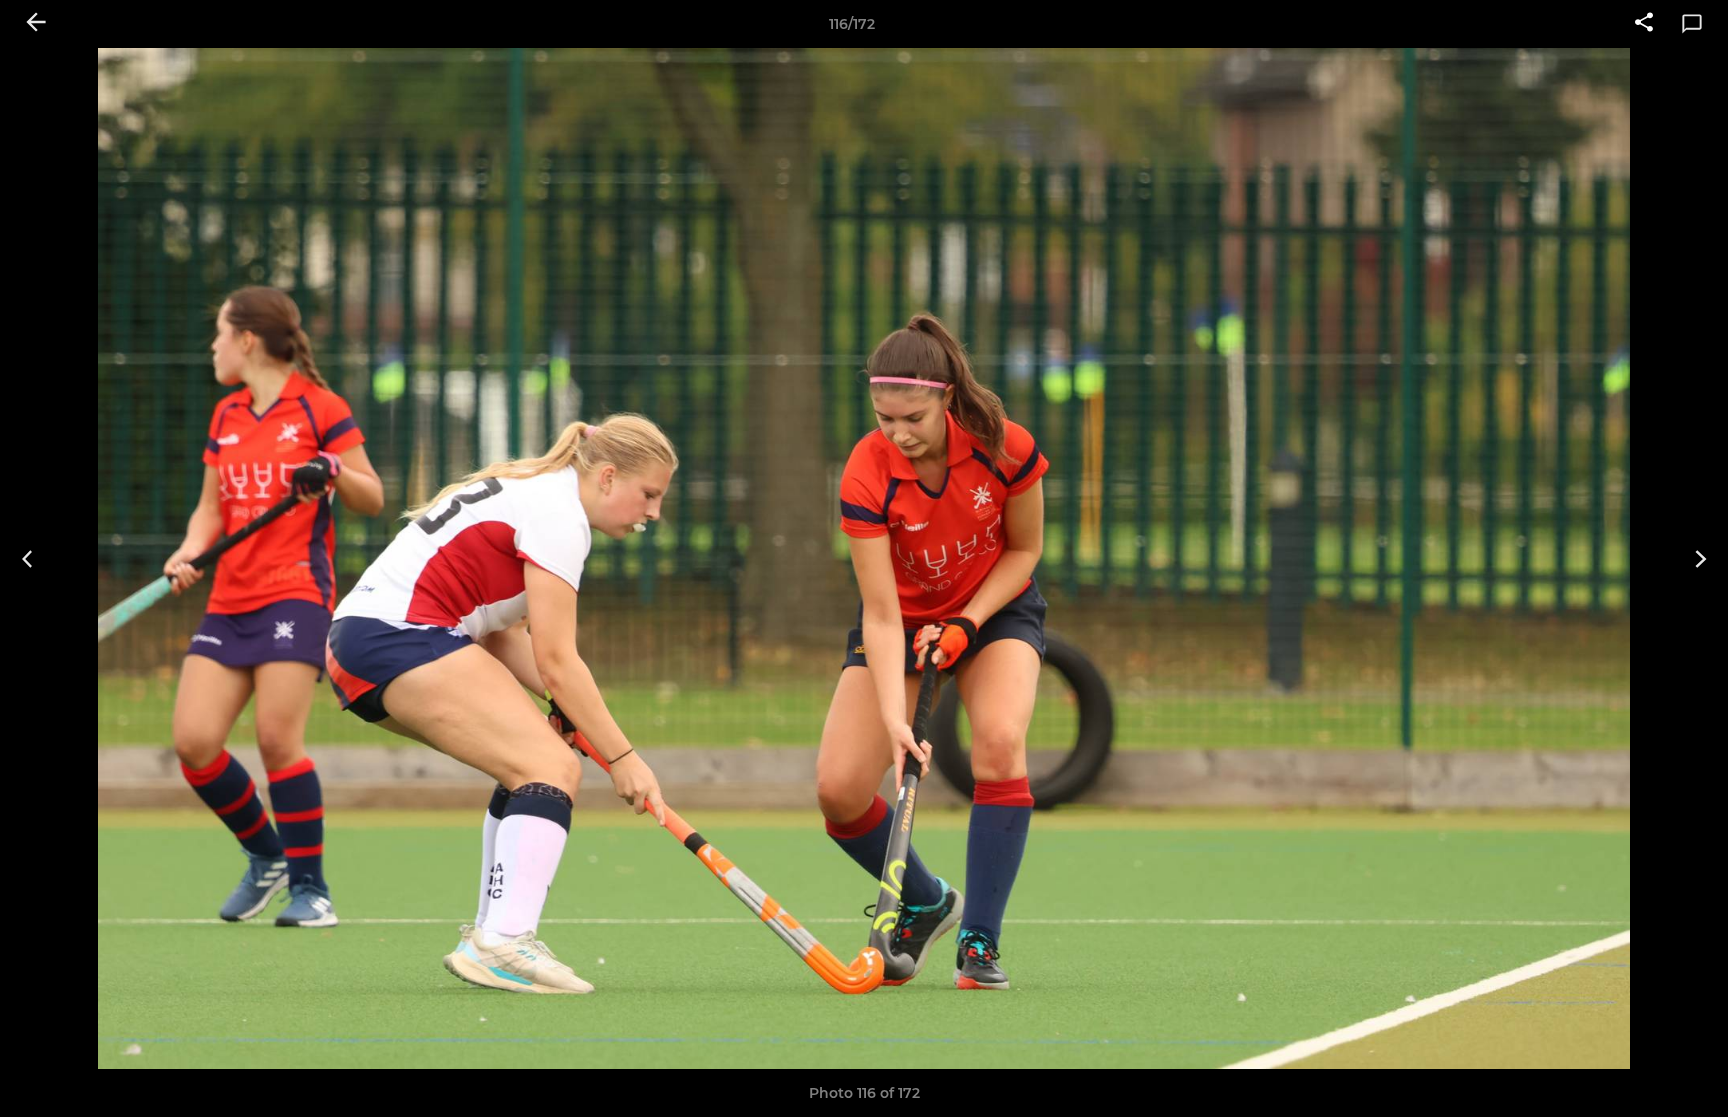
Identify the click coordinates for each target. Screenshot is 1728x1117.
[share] (1644, 24)
